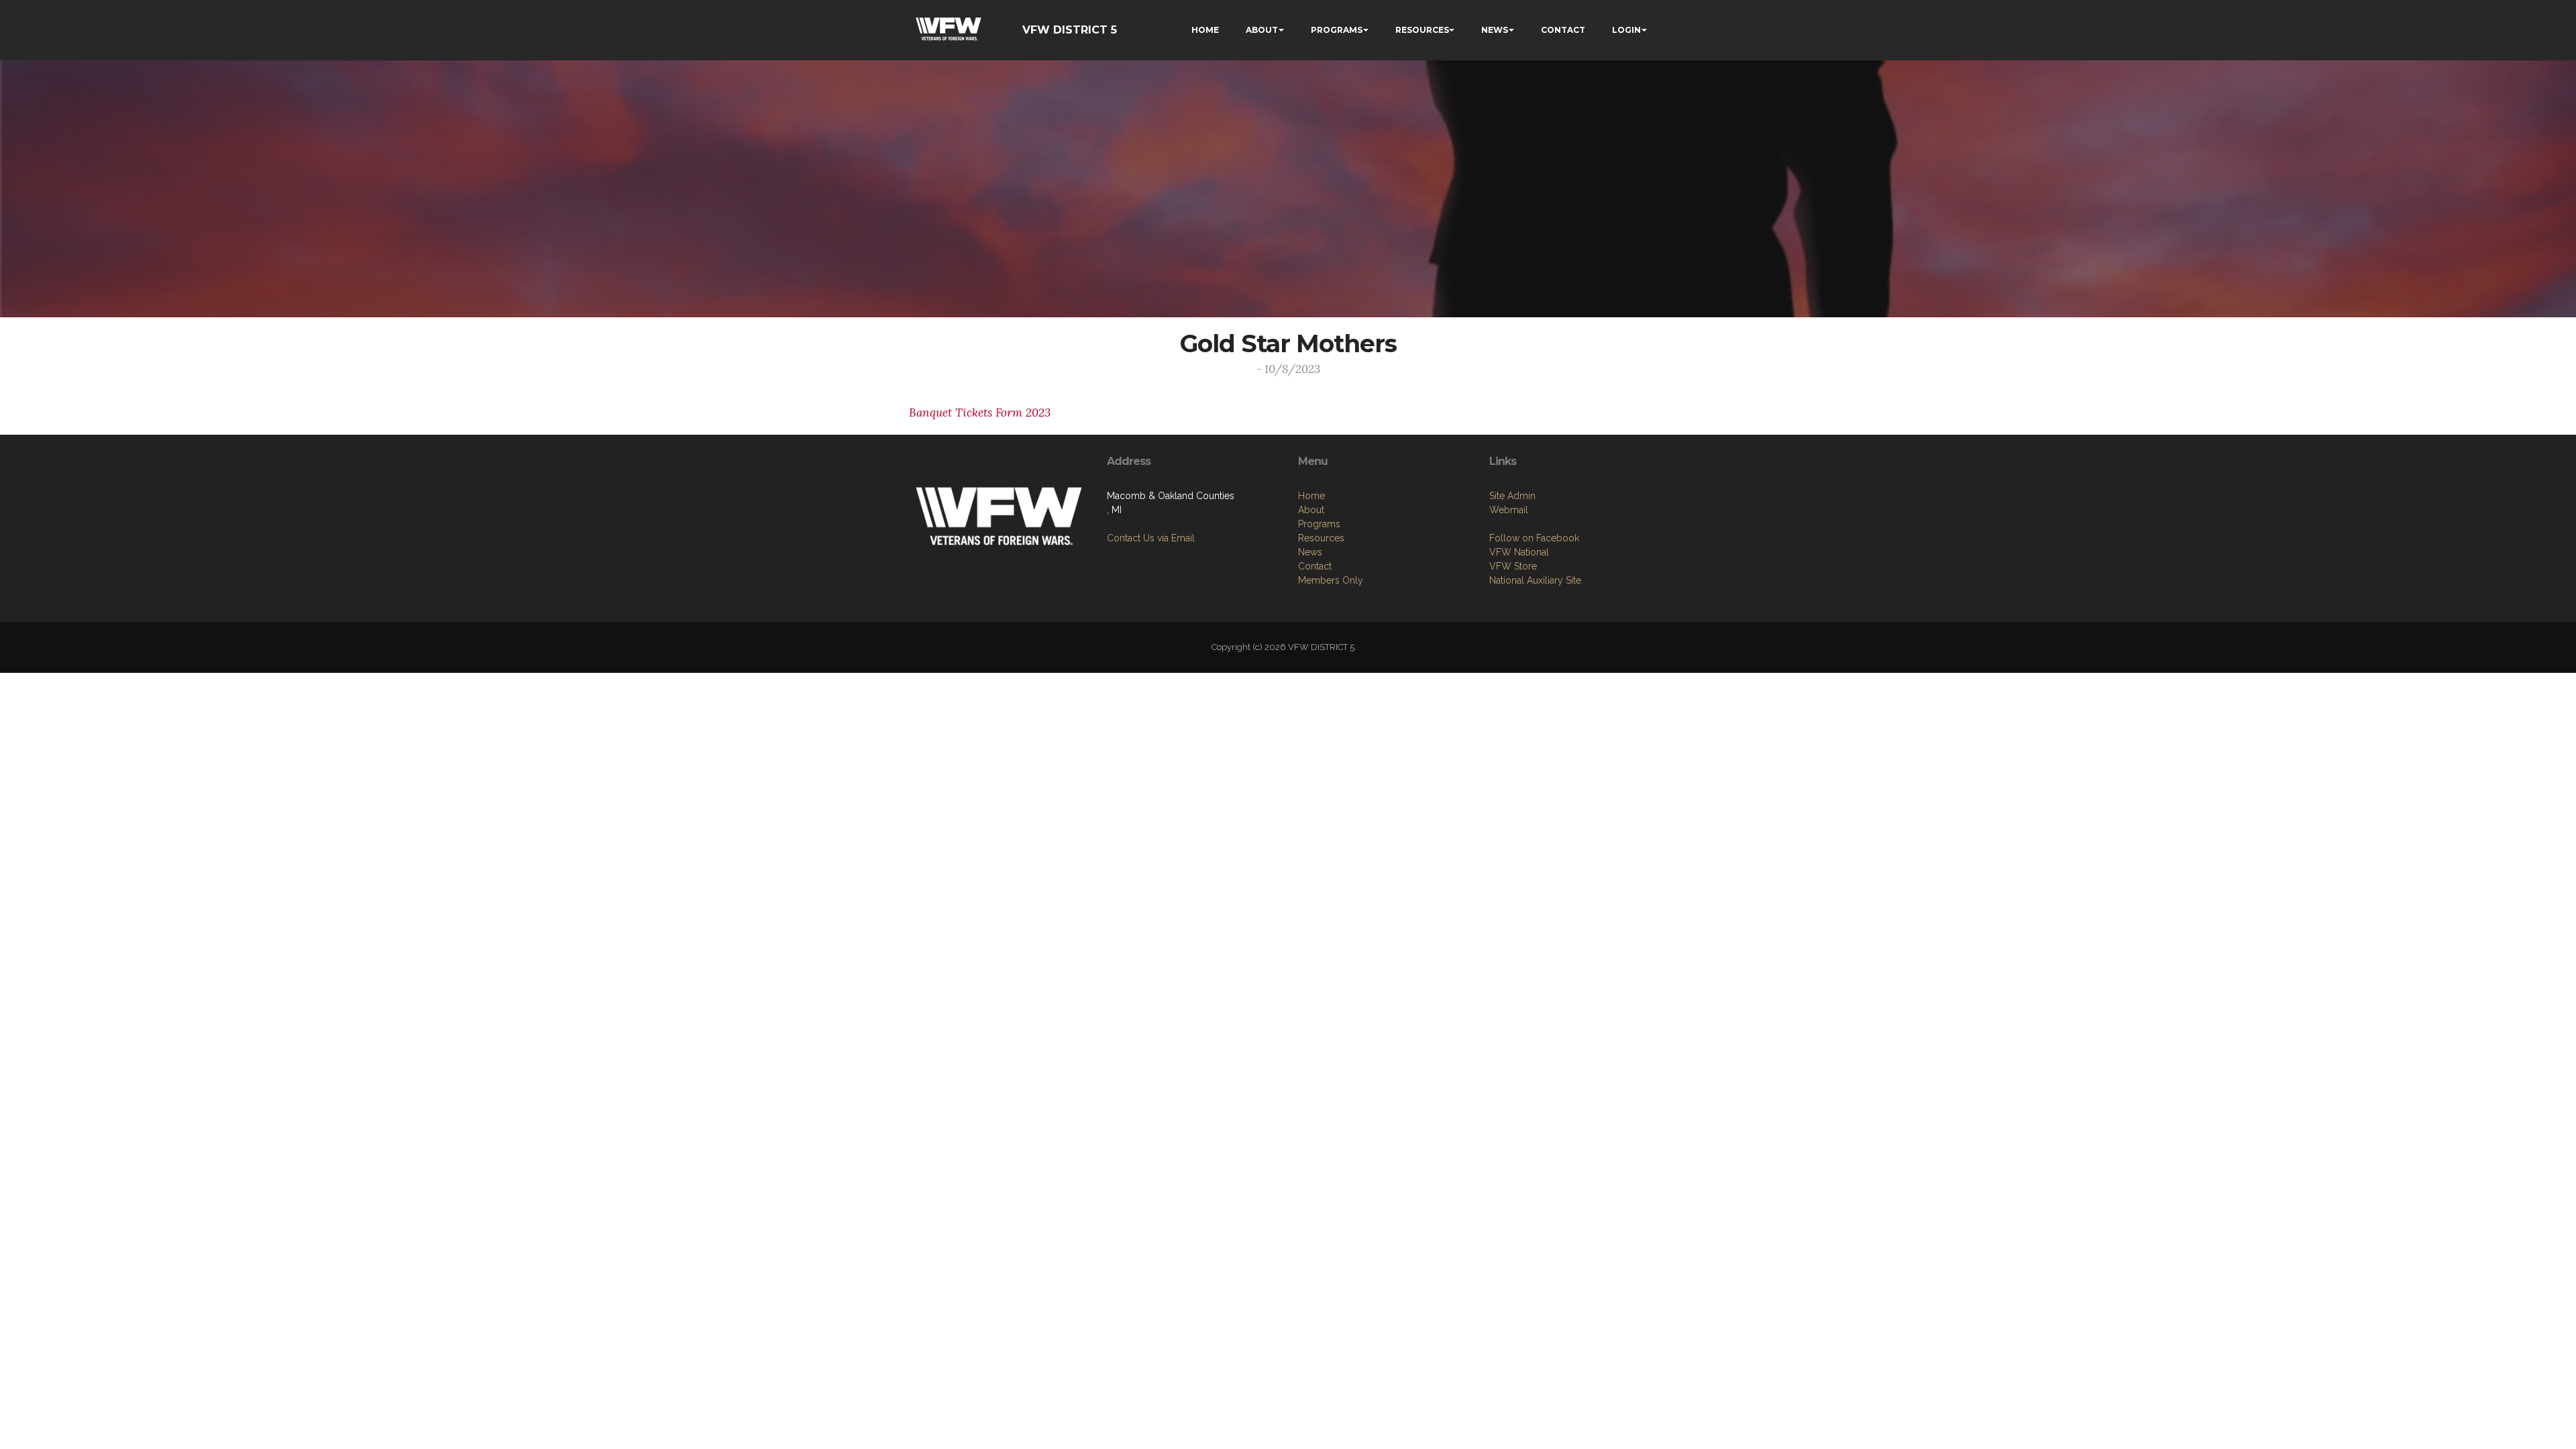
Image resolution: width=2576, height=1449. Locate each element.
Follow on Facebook (1534, 538)
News (1310, 552)
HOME (1205, 30)
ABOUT (1262, 30)
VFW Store (1513, 566)
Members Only (1331, 580)
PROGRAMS (1337, 30)
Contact (1315, 566)
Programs (1319, 524)
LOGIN (1626, 30)
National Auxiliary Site (1535, 580)
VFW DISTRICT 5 (1070, 30)
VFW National (1519, 552)
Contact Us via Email (1151, 538)
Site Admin (1512, 496)
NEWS (1495, 30)
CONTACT (1563, 30)
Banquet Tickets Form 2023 (980, 413)
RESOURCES (1422, 30)
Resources (1321, 538)
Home (1311, 496)
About (1311, 510)
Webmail (1509, 510)
